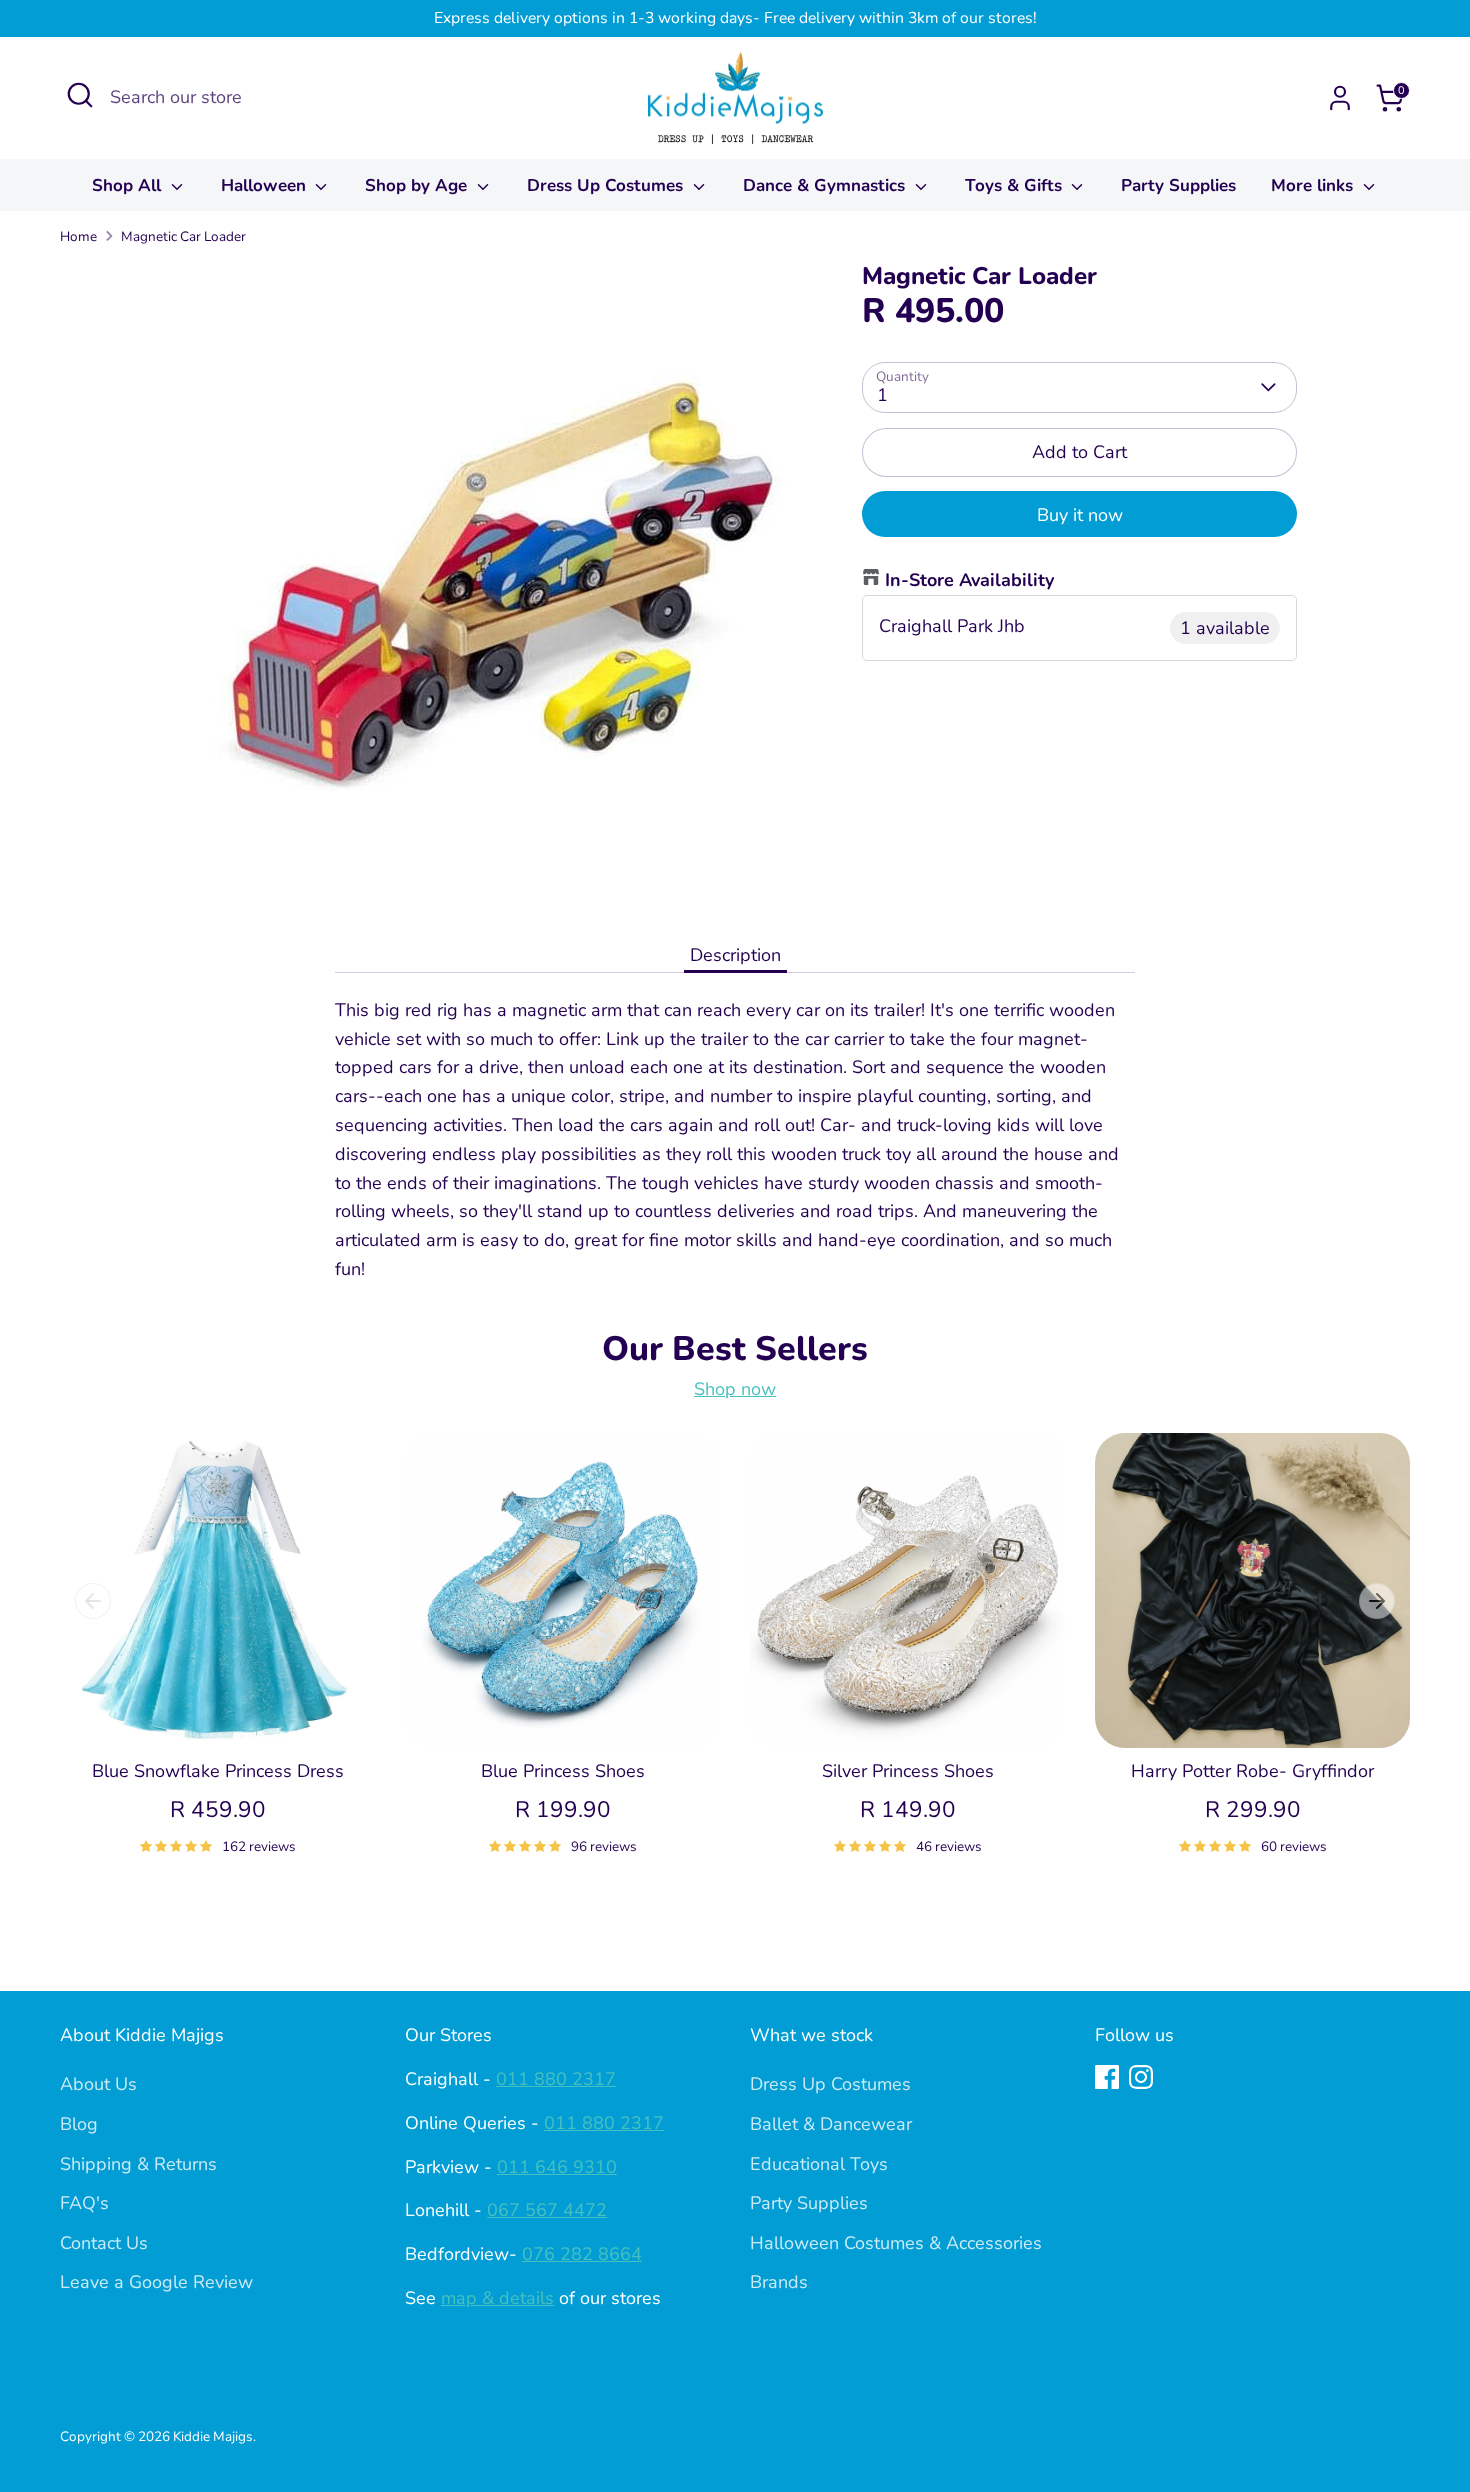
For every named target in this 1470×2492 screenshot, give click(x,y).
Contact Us (104, 2243)
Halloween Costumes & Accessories (896, 2243)
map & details (497, 2298)
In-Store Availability (969, 580)
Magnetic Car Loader (183, 236)
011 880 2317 (556, 2079)
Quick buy (219, 1713)
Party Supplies (1178, 185)
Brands (779, 2282)
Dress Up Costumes (607, 185)
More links (1314, 185)
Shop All (129, 185)
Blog (79, 2124)
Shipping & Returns (138, 2164)
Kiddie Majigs (213, 2436)
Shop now (735, 1389)
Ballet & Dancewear (831, 2124)
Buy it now (1080, 515)
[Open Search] (80, 95)
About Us (98, 2084)
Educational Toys (819, 2164)
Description (735, 955)
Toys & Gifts (1016, 185)
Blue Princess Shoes (563, 1771)
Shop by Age (418, 185)
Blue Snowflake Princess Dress (218, 1771)
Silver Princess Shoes (908, 1771)
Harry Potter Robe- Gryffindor (1252, 1771)
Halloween (266, 185)
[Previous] (93, 1601)
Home (78, 236)
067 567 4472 (547, 2210)
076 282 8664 (582, 2254)
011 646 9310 (557, 2167)
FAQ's (84, 2203)
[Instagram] (1141, 2077)
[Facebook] (1107, 2077)
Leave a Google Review (156, 2282)
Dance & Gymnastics (826, 185)
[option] (202, 1667)
